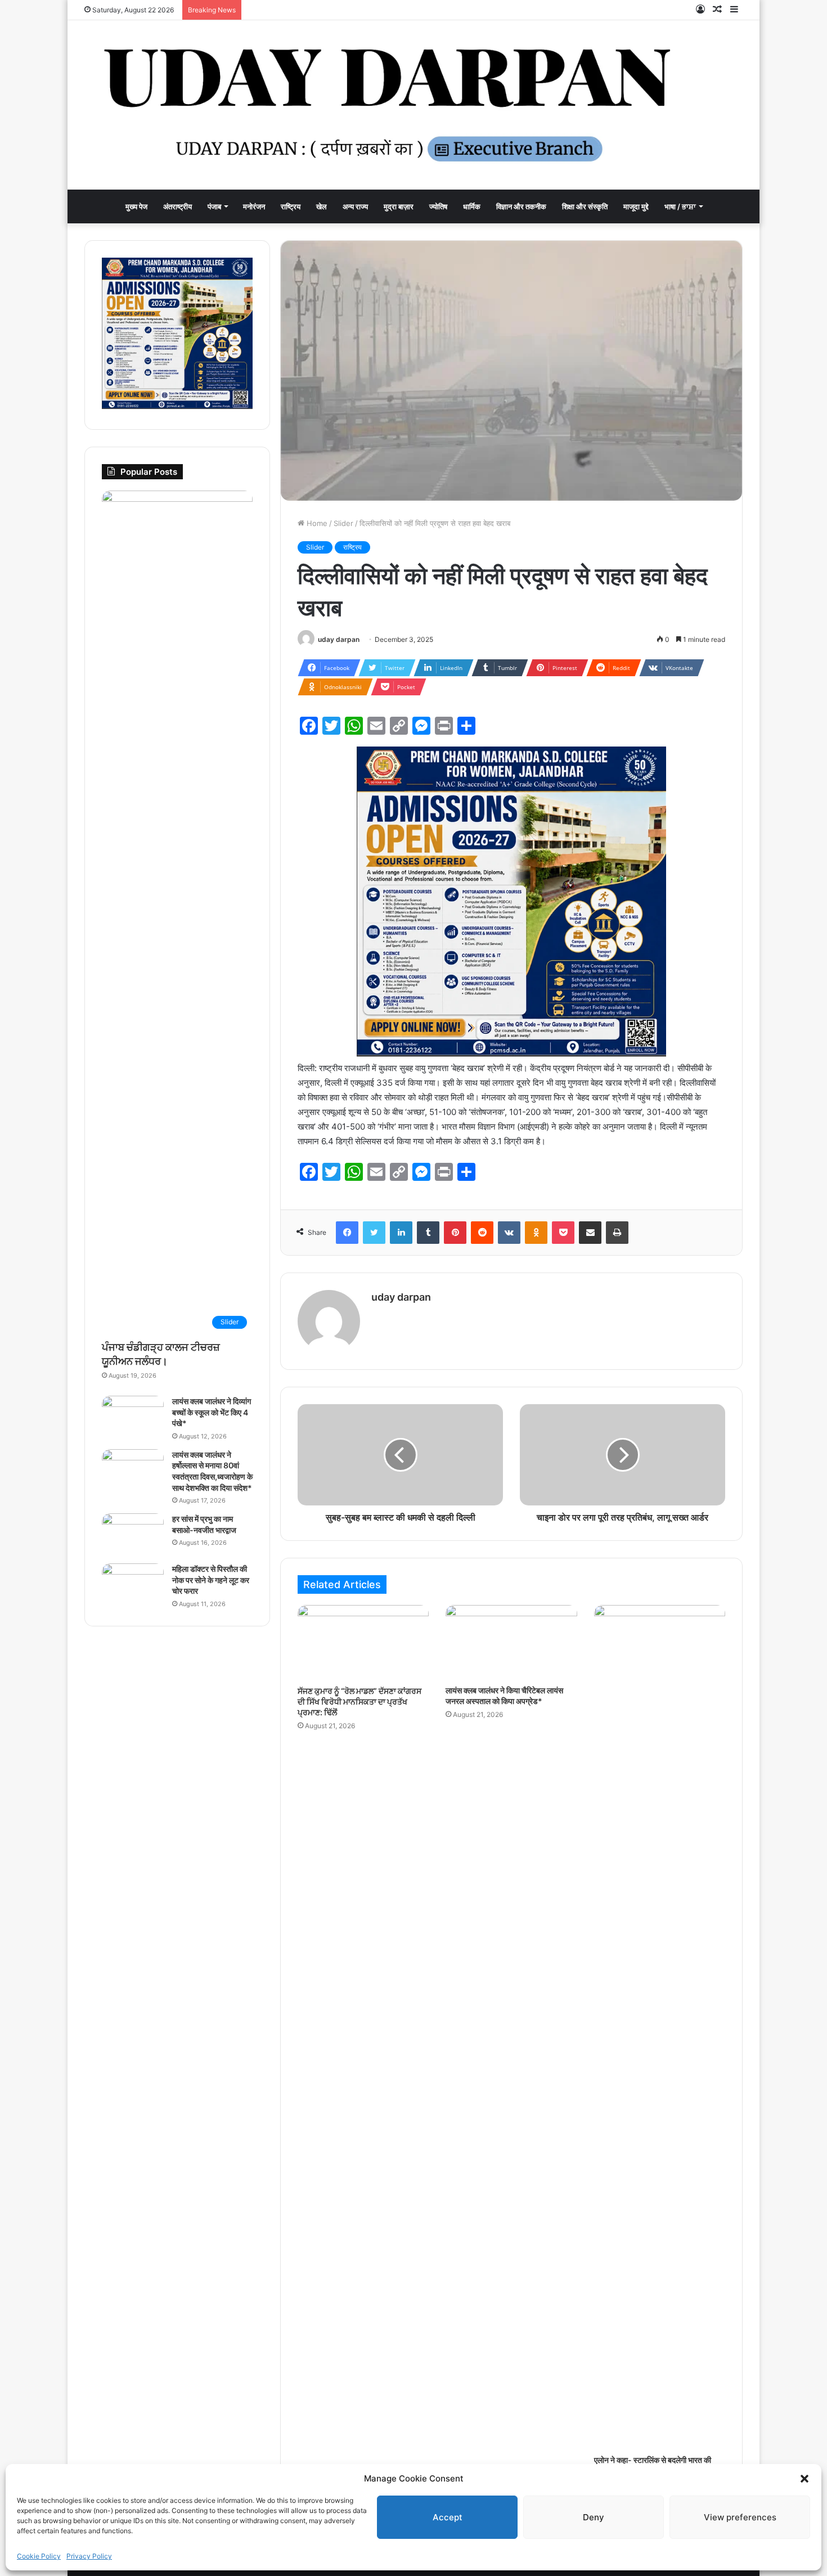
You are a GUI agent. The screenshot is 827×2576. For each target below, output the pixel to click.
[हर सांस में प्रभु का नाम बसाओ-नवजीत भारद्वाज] (133, 1534)
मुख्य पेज (136, 206)
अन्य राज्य (355, 206)
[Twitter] (374, 1233)
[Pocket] (563, 1233)
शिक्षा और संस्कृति (585, 206)
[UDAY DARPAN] (414, 105)
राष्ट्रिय (291, 206)
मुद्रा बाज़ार (399, 206)
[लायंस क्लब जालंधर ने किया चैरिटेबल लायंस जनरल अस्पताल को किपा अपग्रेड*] (511, 1642)
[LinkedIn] (401, 1233)
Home (316, 523)
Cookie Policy (39, 2556)
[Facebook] (347, 1233)
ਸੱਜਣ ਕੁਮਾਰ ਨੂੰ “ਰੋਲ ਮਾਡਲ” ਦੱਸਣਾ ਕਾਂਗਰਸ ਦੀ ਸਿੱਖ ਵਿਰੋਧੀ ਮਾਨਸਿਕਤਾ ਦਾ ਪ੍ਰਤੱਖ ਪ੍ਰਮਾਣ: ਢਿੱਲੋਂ (359, 1701)
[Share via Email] (590, 1233)
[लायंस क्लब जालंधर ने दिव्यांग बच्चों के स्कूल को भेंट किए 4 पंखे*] (133, 1417)
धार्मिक (472, 206)
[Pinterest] (455, 1233)
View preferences (740, 2517)
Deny (594, 2517)
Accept (448, 2517)
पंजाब (214, 206)
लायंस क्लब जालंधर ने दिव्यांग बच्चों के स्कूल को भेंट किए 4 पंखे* (212, 1412)
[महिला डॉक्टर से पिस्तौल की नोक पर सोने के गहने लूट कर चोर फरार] (133, 1584)
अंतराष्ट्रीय (177, 206)
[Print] (617, 1233)
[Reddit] (482, 1233)
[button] (804, 2479)
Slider (343, 523)
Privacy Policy (89, 2556)
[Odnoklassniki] (536, 1233)
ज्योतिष (438, 206)
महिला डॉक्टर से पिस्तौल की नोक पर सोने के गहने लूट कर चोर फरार (211, 1580)
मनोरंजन (254, 206)
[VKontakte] (509, 1233)
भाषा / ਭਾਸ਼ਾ (680, 206)
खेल (322, 206)
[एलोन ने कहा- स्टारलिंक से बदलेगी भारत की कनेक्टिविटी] (660, 2027)
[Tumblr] (428, 1233)
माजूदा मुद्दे (636, 206)
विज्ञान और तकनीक (521, 206)
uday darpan (339, 639)
